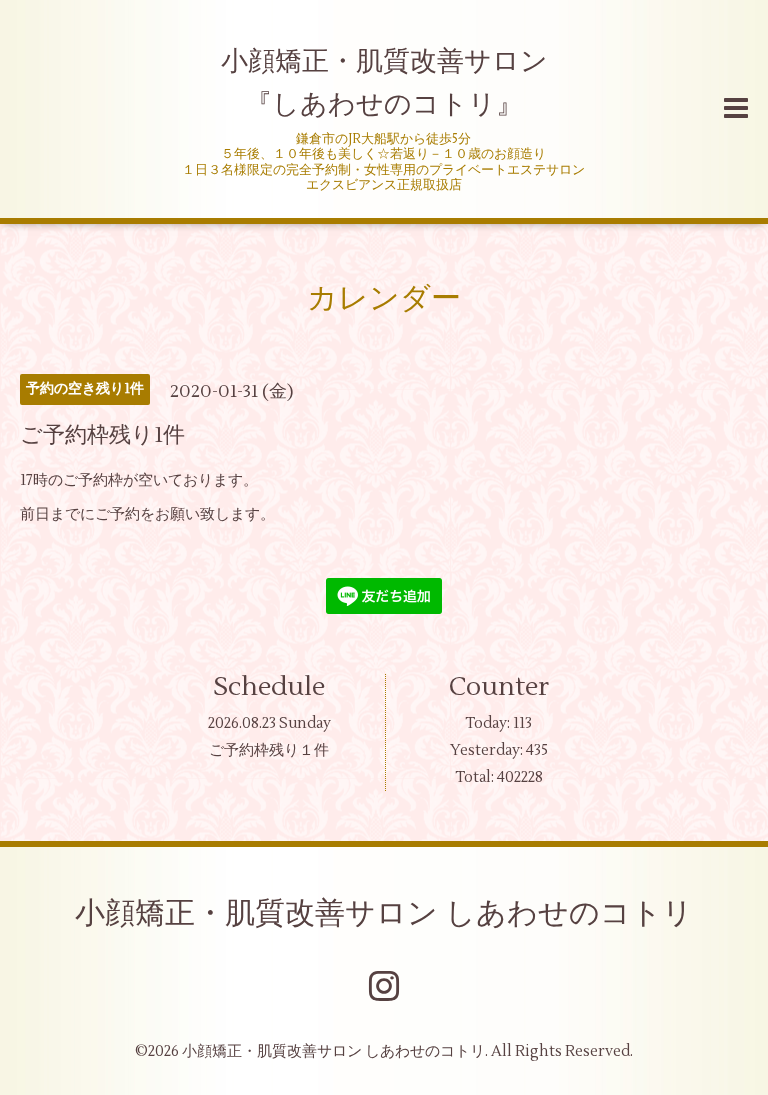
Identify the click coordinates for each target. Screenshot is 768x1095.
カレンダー (384, 298)
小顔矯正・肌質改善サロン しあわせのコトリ (384, 913)
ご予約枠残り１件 (269, 750)
